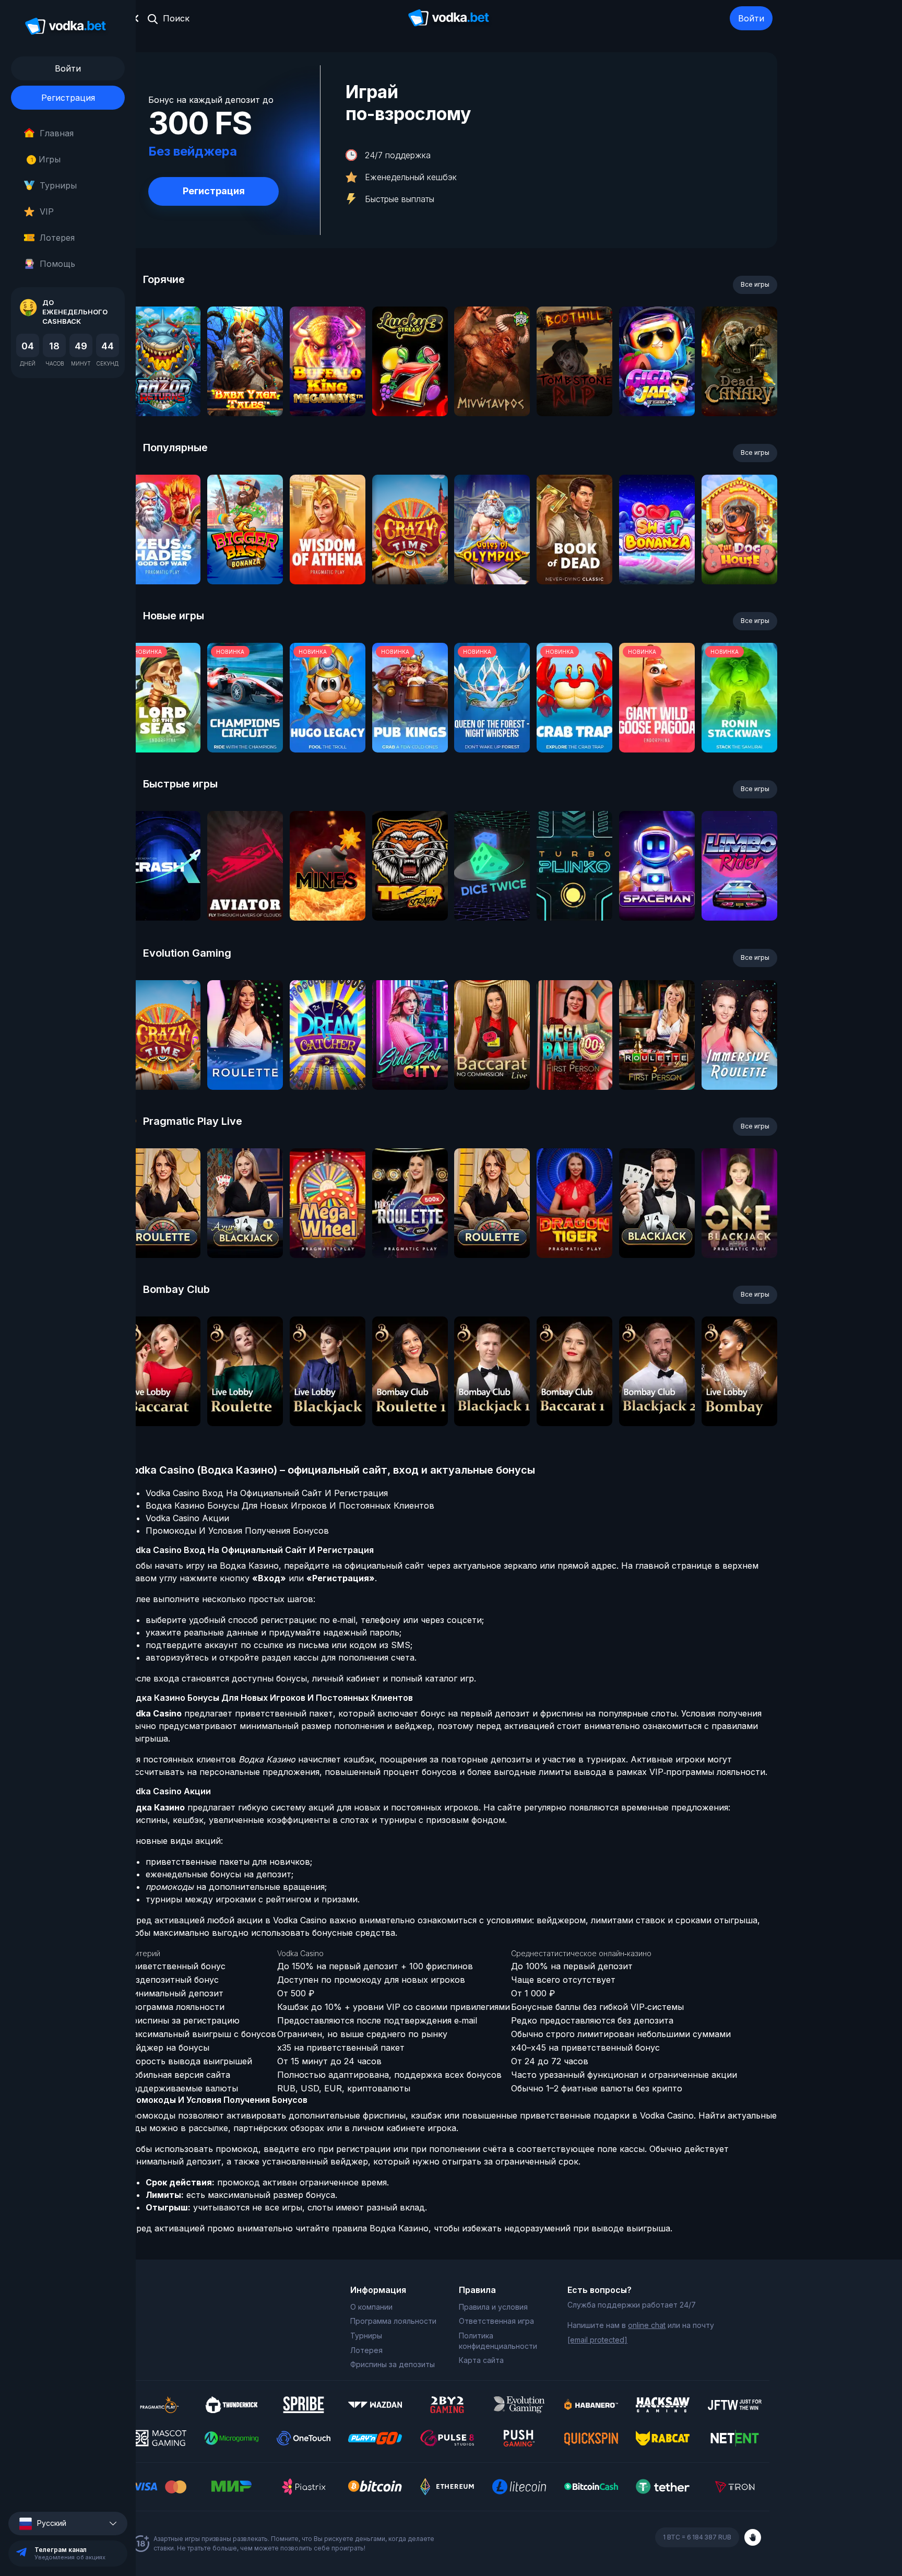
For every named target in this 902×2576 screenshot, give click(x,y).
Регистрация (68, 98)
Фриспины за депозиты (393, 2364)
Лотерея (57, 238)
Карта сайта (481, 2360)
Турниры (58, 185)
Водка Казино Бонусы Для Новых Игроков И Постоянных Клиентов (290, 1505)
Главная (57, 133)
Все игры (755, 284)
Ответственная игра (496, 2321)
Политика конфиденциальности (498, 2341)
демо (163, 389)
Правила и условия (493, 2307)
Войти (751, 18)
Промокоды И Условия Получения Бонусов (237, 1531)
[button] (68, 2524)
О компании (371, 2307)
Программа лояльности (393, 2321)
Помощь (57, 264)
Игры (46, 159)
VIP (47, 211)
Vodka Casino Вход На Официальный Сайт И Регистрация (267, 1493)
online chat (647, 2325)
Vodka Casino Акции (187, 1518)
